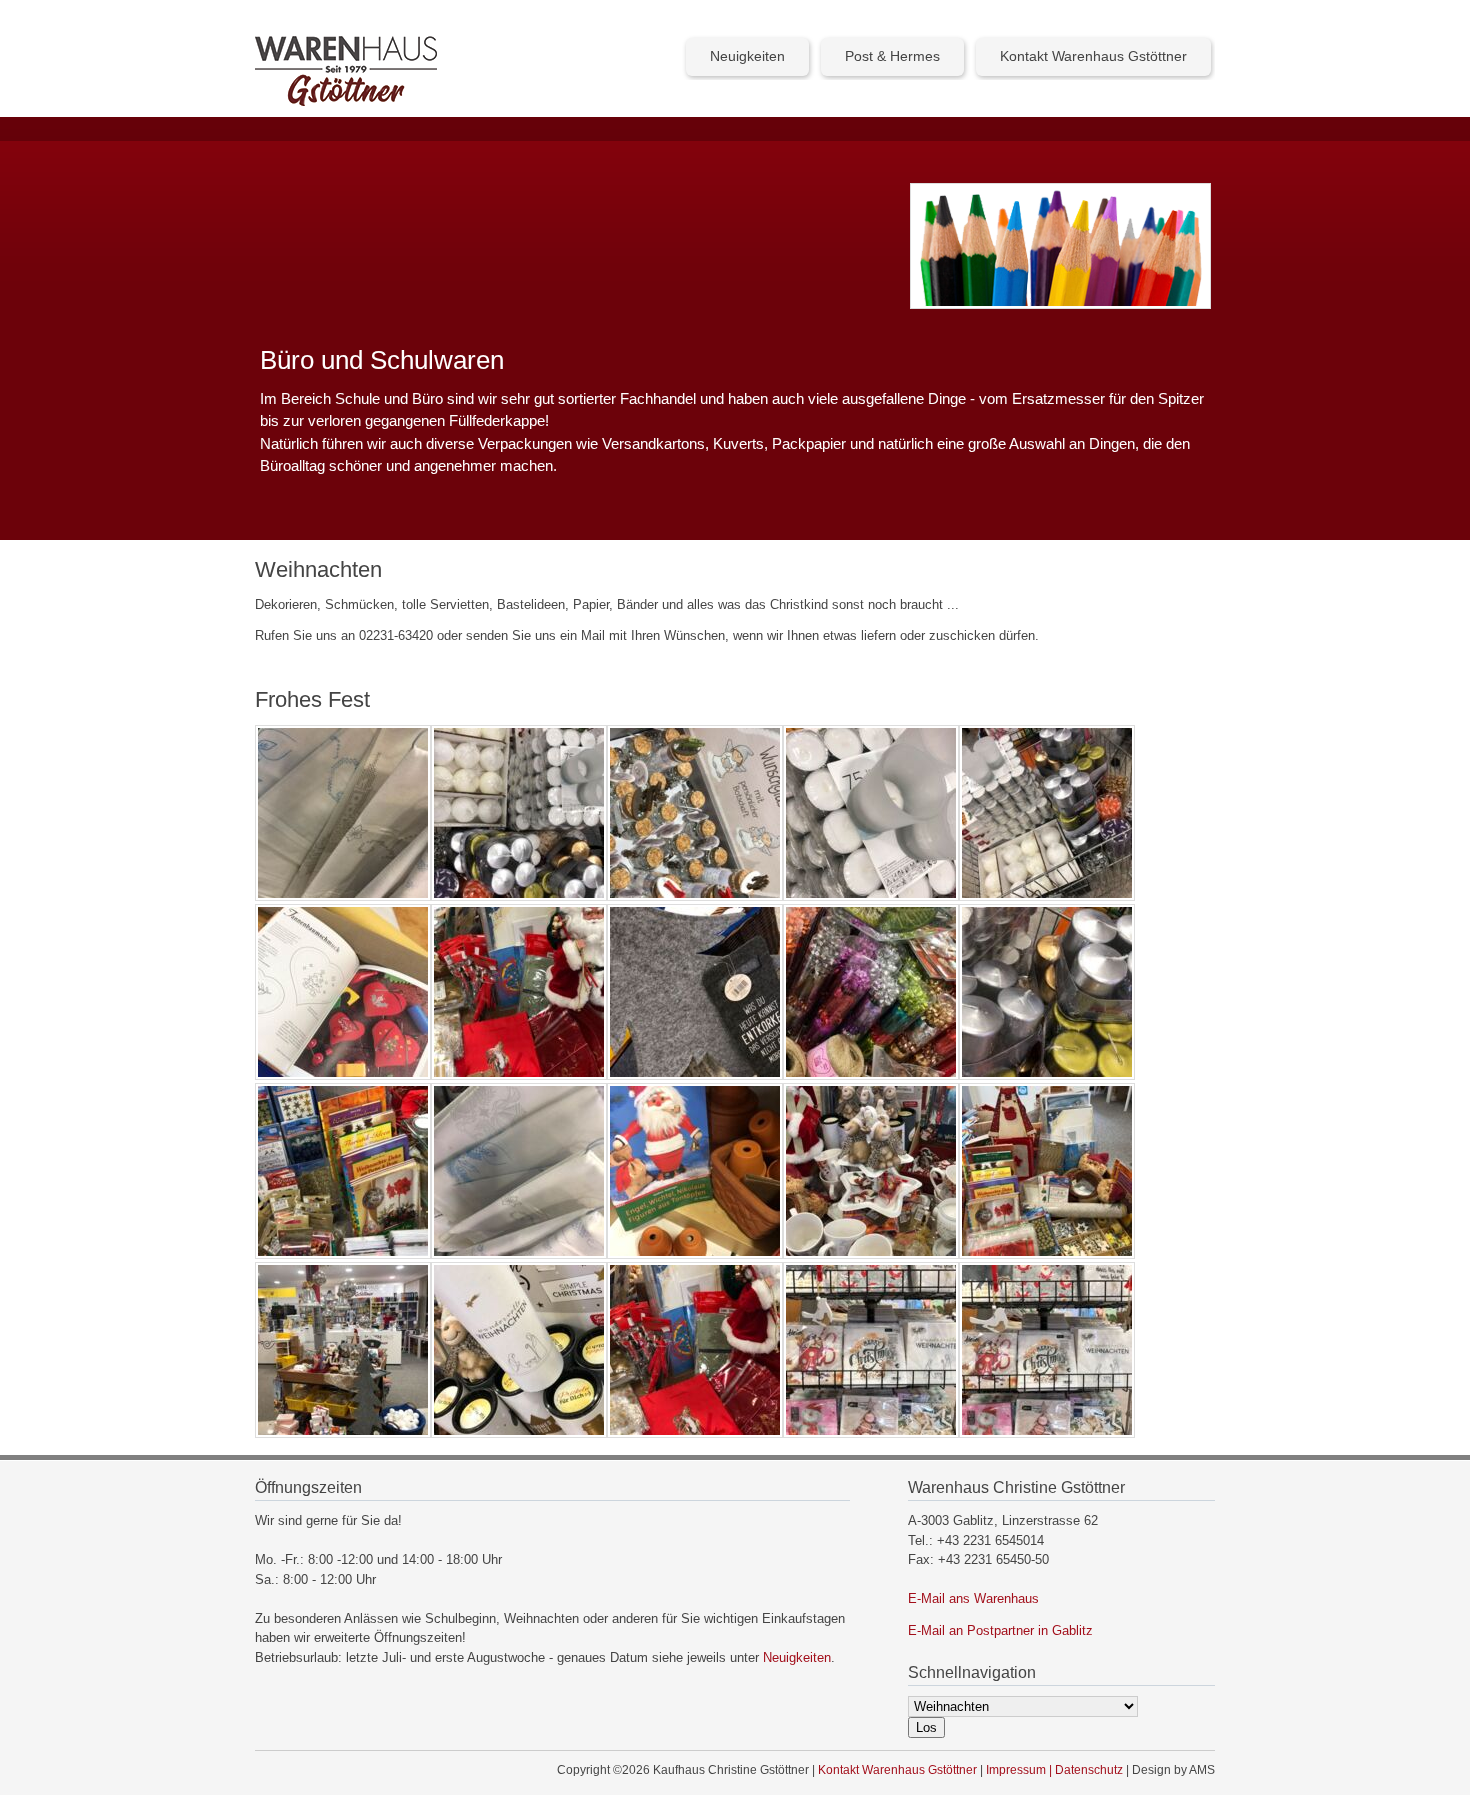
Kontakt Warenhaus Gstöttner (1093, 56)
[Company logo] (346, 101)
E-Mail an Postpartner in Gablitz (1000, 1630)
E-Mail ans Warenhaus (973, 1598)
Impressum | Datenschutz (1054, 1770)
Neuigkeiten (747, 56)
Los (926, 1727)
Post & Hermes (892, 56)
